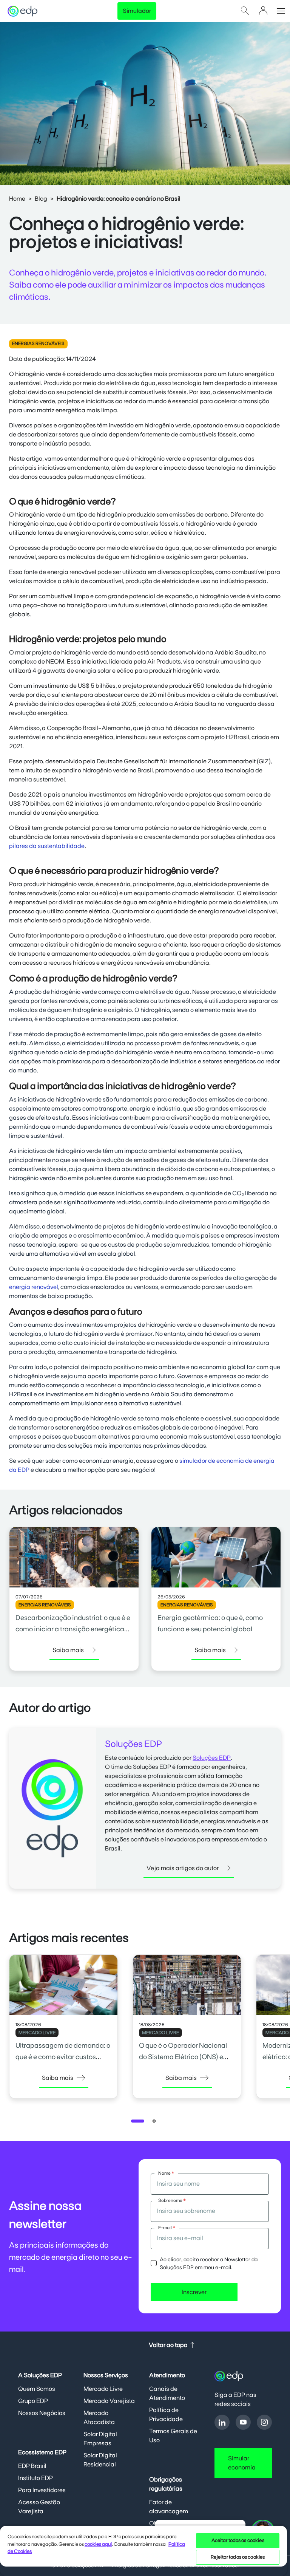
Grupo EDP (33, 2401)
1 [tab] (139, 2123)
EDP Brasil (32, 2466)
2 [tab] (156, 2123)
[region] (143, 2550)
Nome (166, 2173)
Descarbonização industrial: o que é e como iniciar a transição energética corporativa (73, 1629)
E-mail (167, 2228)
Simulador (137, 11)
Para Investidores (42, 2490)
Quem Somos (37, 2389)
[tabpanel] (63, 2033)
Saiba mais (68, 1650)
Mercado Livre (103, 2389)
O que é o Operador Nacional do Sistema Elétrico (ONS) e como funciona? (183, 2057)
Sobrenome (172, 2200)
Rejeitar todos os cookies (238, 2557)
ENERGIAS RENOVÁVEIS (38, 343)
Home (17, 199)
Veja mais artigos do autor (183, 1868)
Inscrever (194, 2292)
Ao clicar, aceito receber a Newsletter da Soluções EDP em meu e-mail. (209, 2264)
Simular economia (242, 2463)
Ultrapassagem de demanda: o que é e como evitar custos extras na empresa (63, 2057)
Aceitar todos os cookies (238, 2541)
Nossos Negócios (42, 2413)
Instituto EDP (35, 2478)
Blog (41, 199)
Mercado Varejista (109, 2401)
